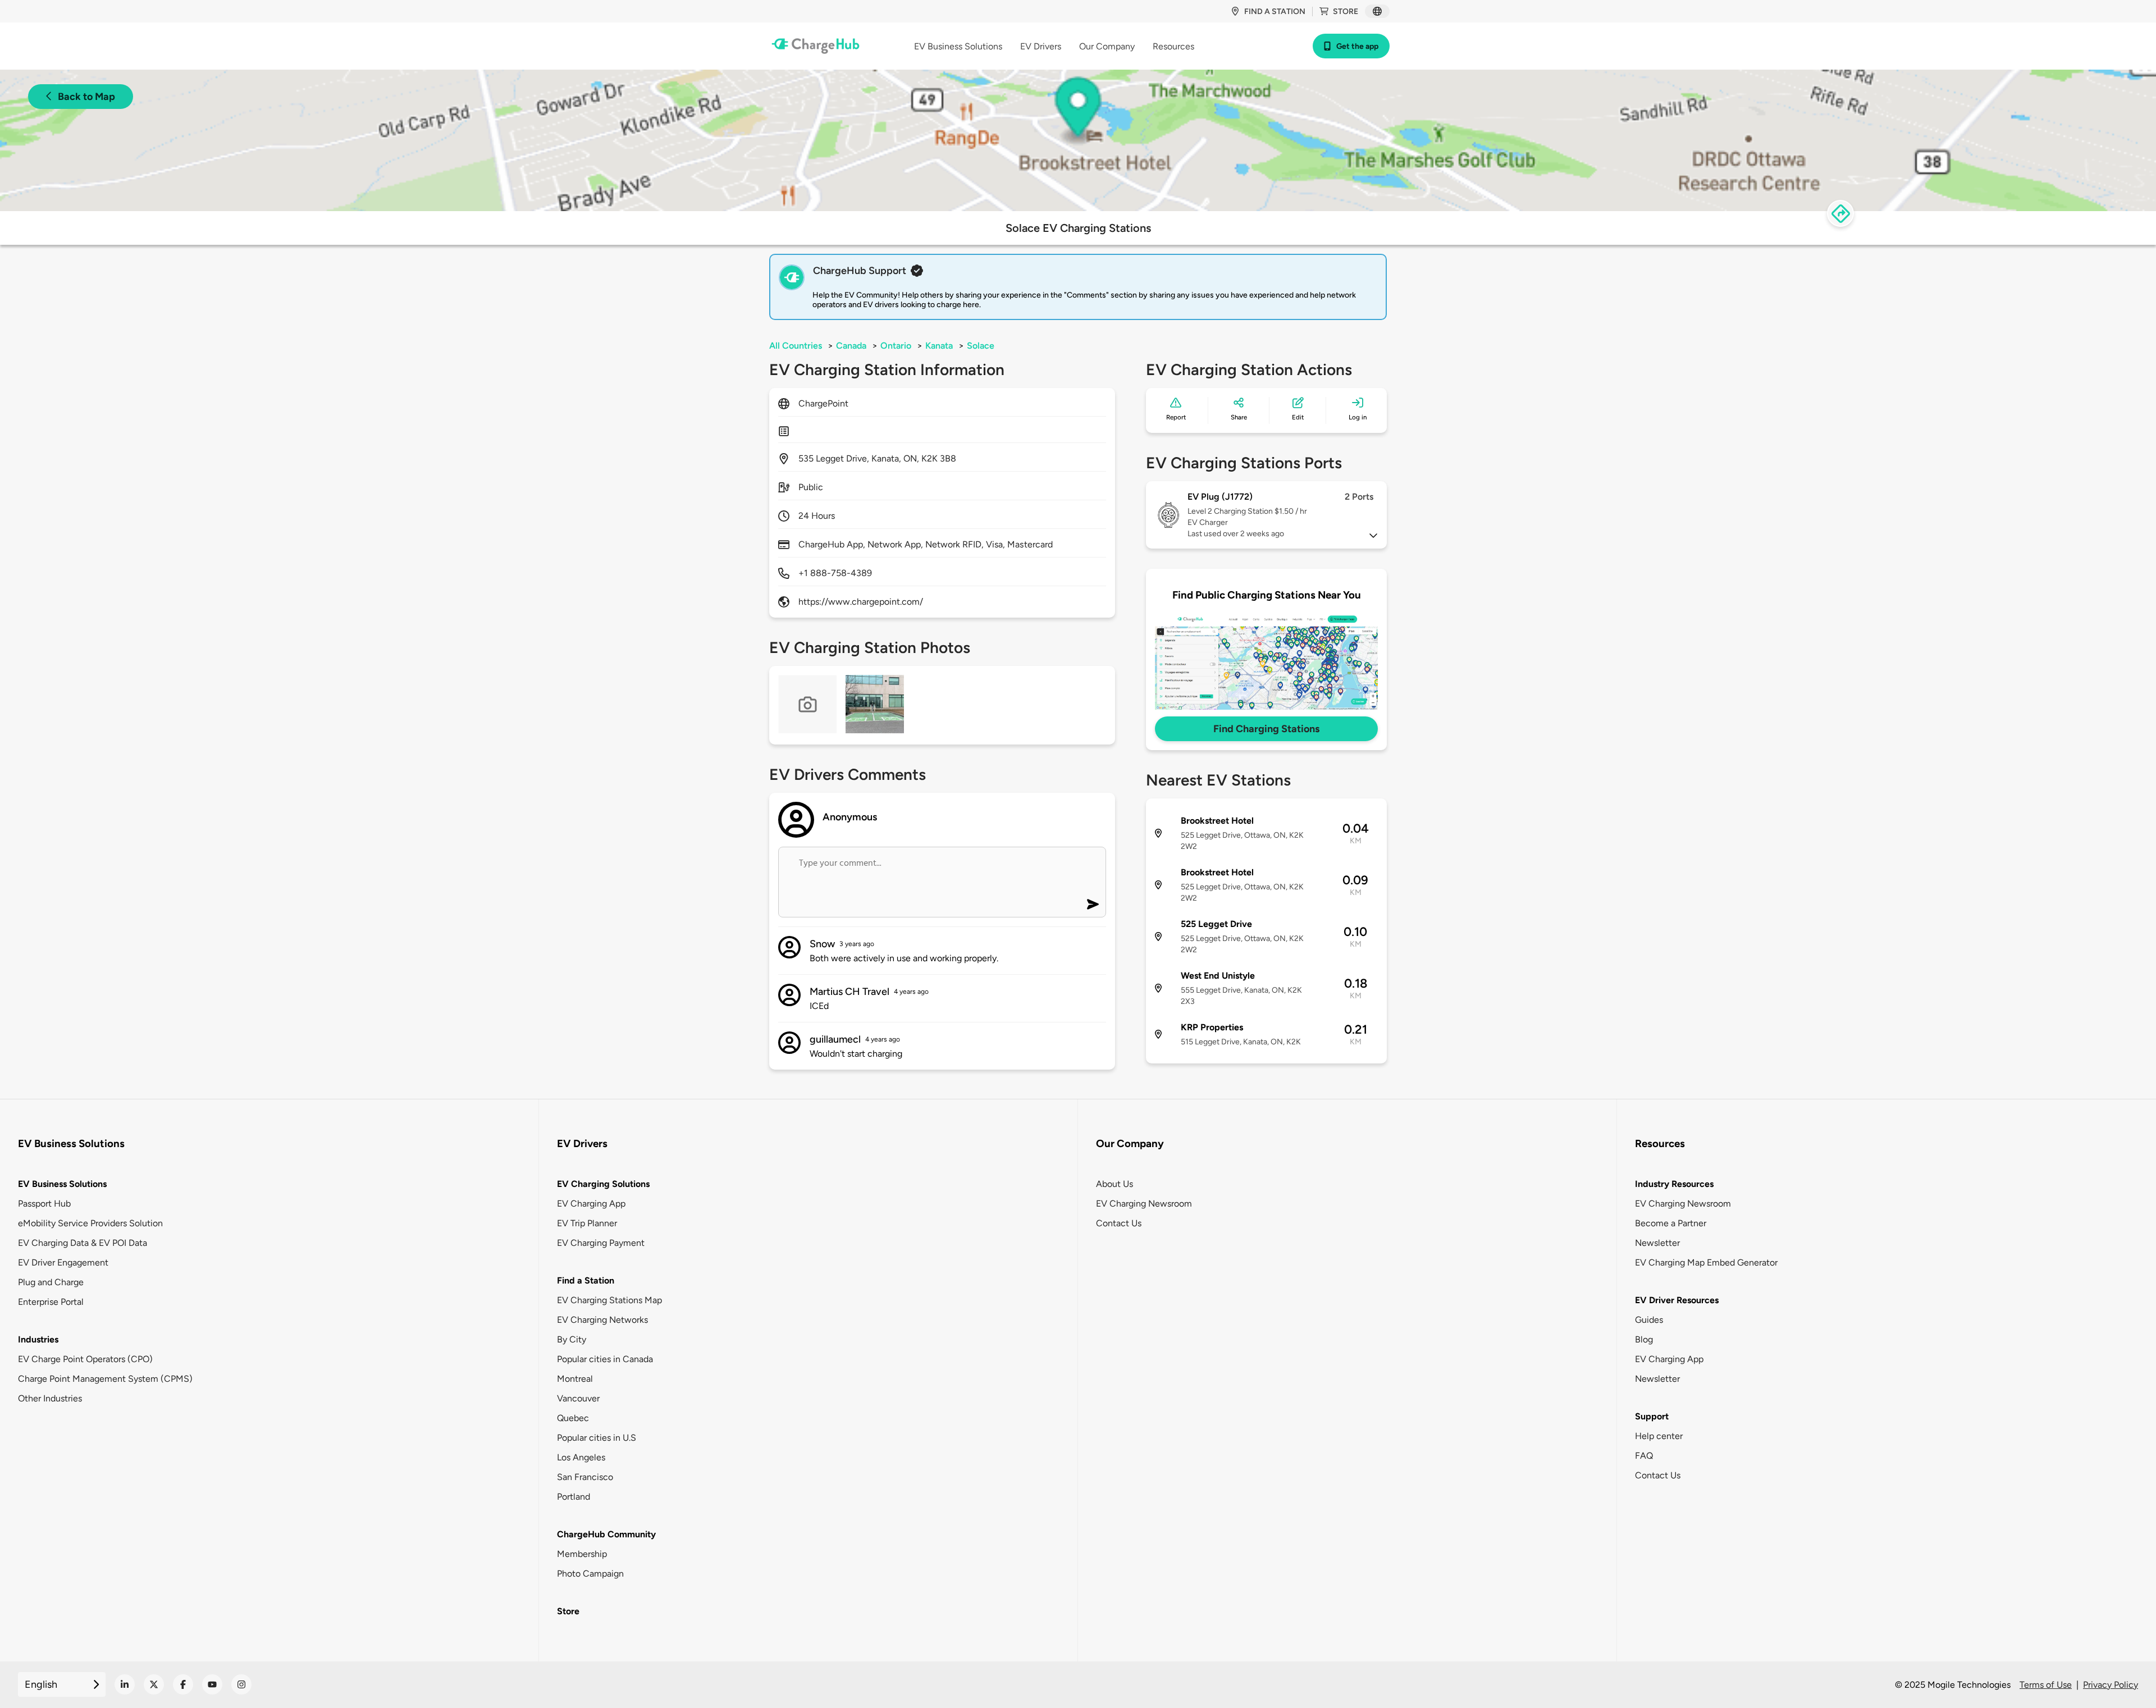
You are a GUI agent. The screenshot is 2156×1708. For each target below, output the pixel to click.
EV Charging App (591, 1204)
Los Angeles (581, 1457)
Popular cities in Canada (605, 1359)
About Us (1114, 1184)
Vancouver (578, 1398)
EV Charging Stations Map (609, 1300)
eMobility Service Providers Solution (90, 1223)
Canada (851, 346)
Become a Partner (1671, 1223)
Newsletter (1657, 1243)
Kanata (939, 346)
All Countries (796, 346)
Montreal (575, 1379)
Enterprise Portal (51, 1302)
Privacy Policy (2111, 1685)
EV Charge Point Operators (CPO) (85, 1359)
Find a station (1275, 12)
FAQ (1644, 1456)
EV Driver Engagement (63, 1262)
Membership (582, 1554)
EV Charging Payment (601, 1243)
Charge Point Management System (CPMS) (105, 1379)
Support (1652, 1416)
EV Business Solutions (62, 1184)
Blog (1644, 1339)
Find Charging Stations (1266, 729)
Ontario (896, 346)
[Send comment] (1093, 904)
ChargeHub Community (606, 1534)
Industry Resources (1674, 1184)
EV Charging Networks (602, 1320)
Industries (38, 1339)
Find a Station (586, 1280)
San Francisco (585, 1477)
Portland (574, 1497)
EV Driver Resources (1677, 1300)
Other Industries (50, 1398)
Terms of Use (2046, 1685)
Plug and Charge (51, 1282)
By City (572, 1339)
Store (1346, 12)
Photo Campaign (590, 1574)
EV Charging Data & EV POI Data (83, 1243)
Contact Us (1119, 1223)
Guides (1649, 1320)
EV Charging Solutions (603, 1184)
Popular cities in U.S (597, 1438)
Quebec (573, 1418)
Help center (1659, 1436)
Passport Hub (44, 1204)
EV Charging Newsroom (1144, 1204)
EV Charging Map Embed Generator (1706, 1262)
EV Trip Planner (587, 1223)
